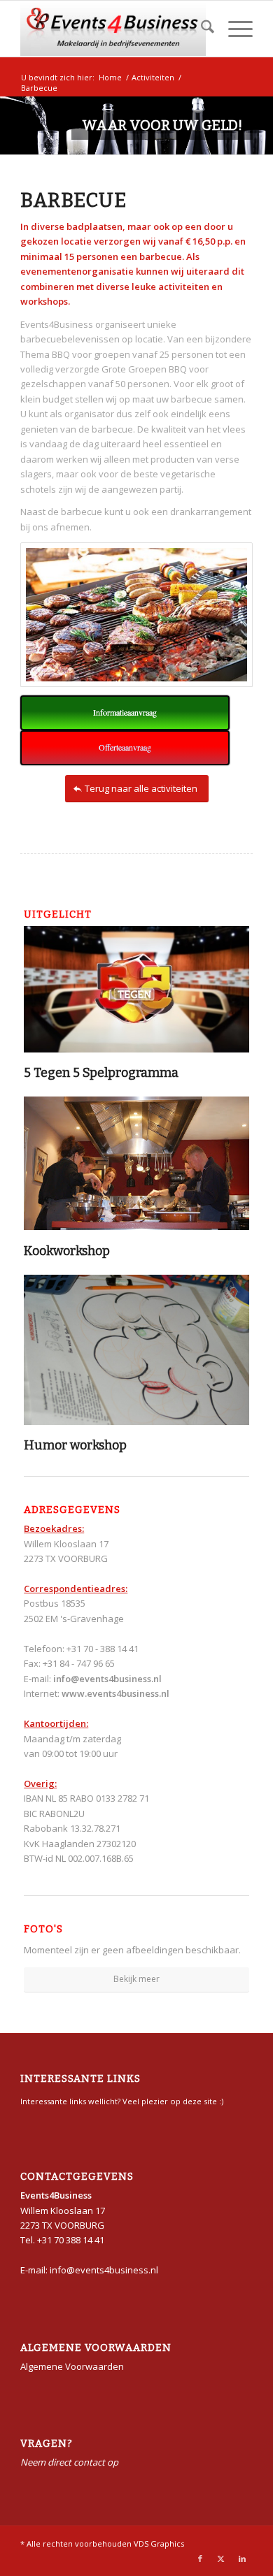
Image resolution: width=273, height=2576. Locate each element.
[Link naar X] (221, 2559)
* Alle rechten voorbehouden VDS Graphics (102, 2544)
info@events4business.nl (107, 1679)
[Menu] (233, 29)
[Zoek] (201, 29)
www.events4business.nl (115, 1693)
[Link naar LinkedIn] (242, 2559)
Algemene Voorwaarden (72, 2366)
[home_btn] (113, 29)
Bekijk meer (136, 1979)
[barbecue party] (136, 615)
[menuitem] (201, 29)
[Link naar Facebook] (200, 2559)
